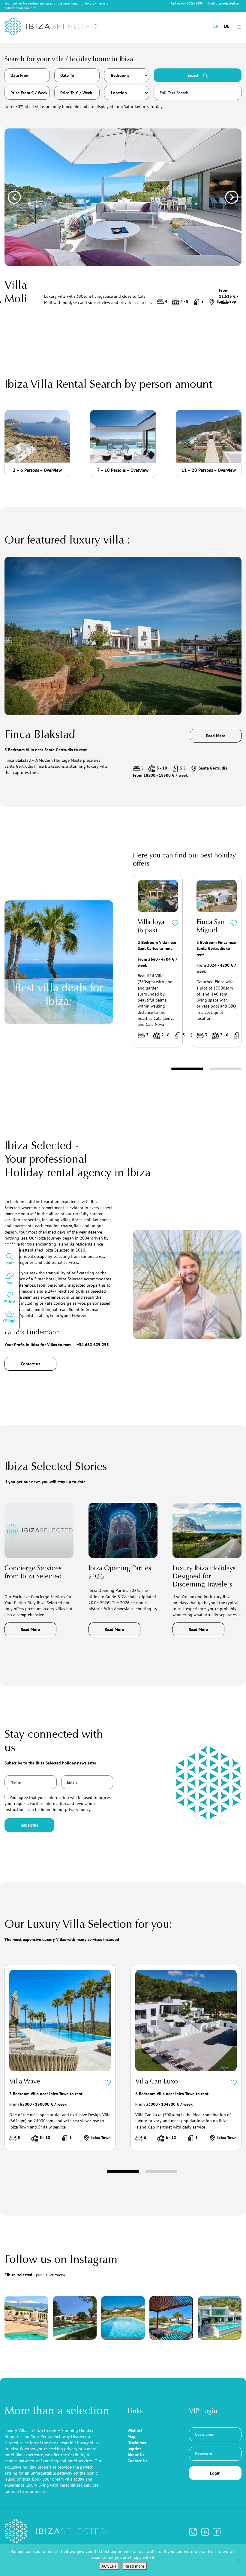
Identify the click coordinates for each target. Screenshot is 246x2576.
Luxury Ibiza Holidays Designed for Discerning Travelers (204, 1577)
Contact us (30, 1364)
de (227, 26)
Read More (216, 736)
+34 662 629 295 (93, 1345)
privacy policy (78, 1809)
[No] (238, 2560)
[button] (14, 197)
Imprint (134, 2449)
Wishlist (135, 2430)
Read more (135, 2566)
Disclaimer (137, 2443)
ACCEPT (109, 2566)
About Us (136, 2455)
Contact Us (137, 2461)
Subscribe (30, 1825)
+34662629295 (192, 3)
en (216, 26)
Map (131, 2436)
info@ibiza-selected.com (223, 3)
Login (215, 2473)
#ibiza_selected (35, 2275)
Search (194, 75)
